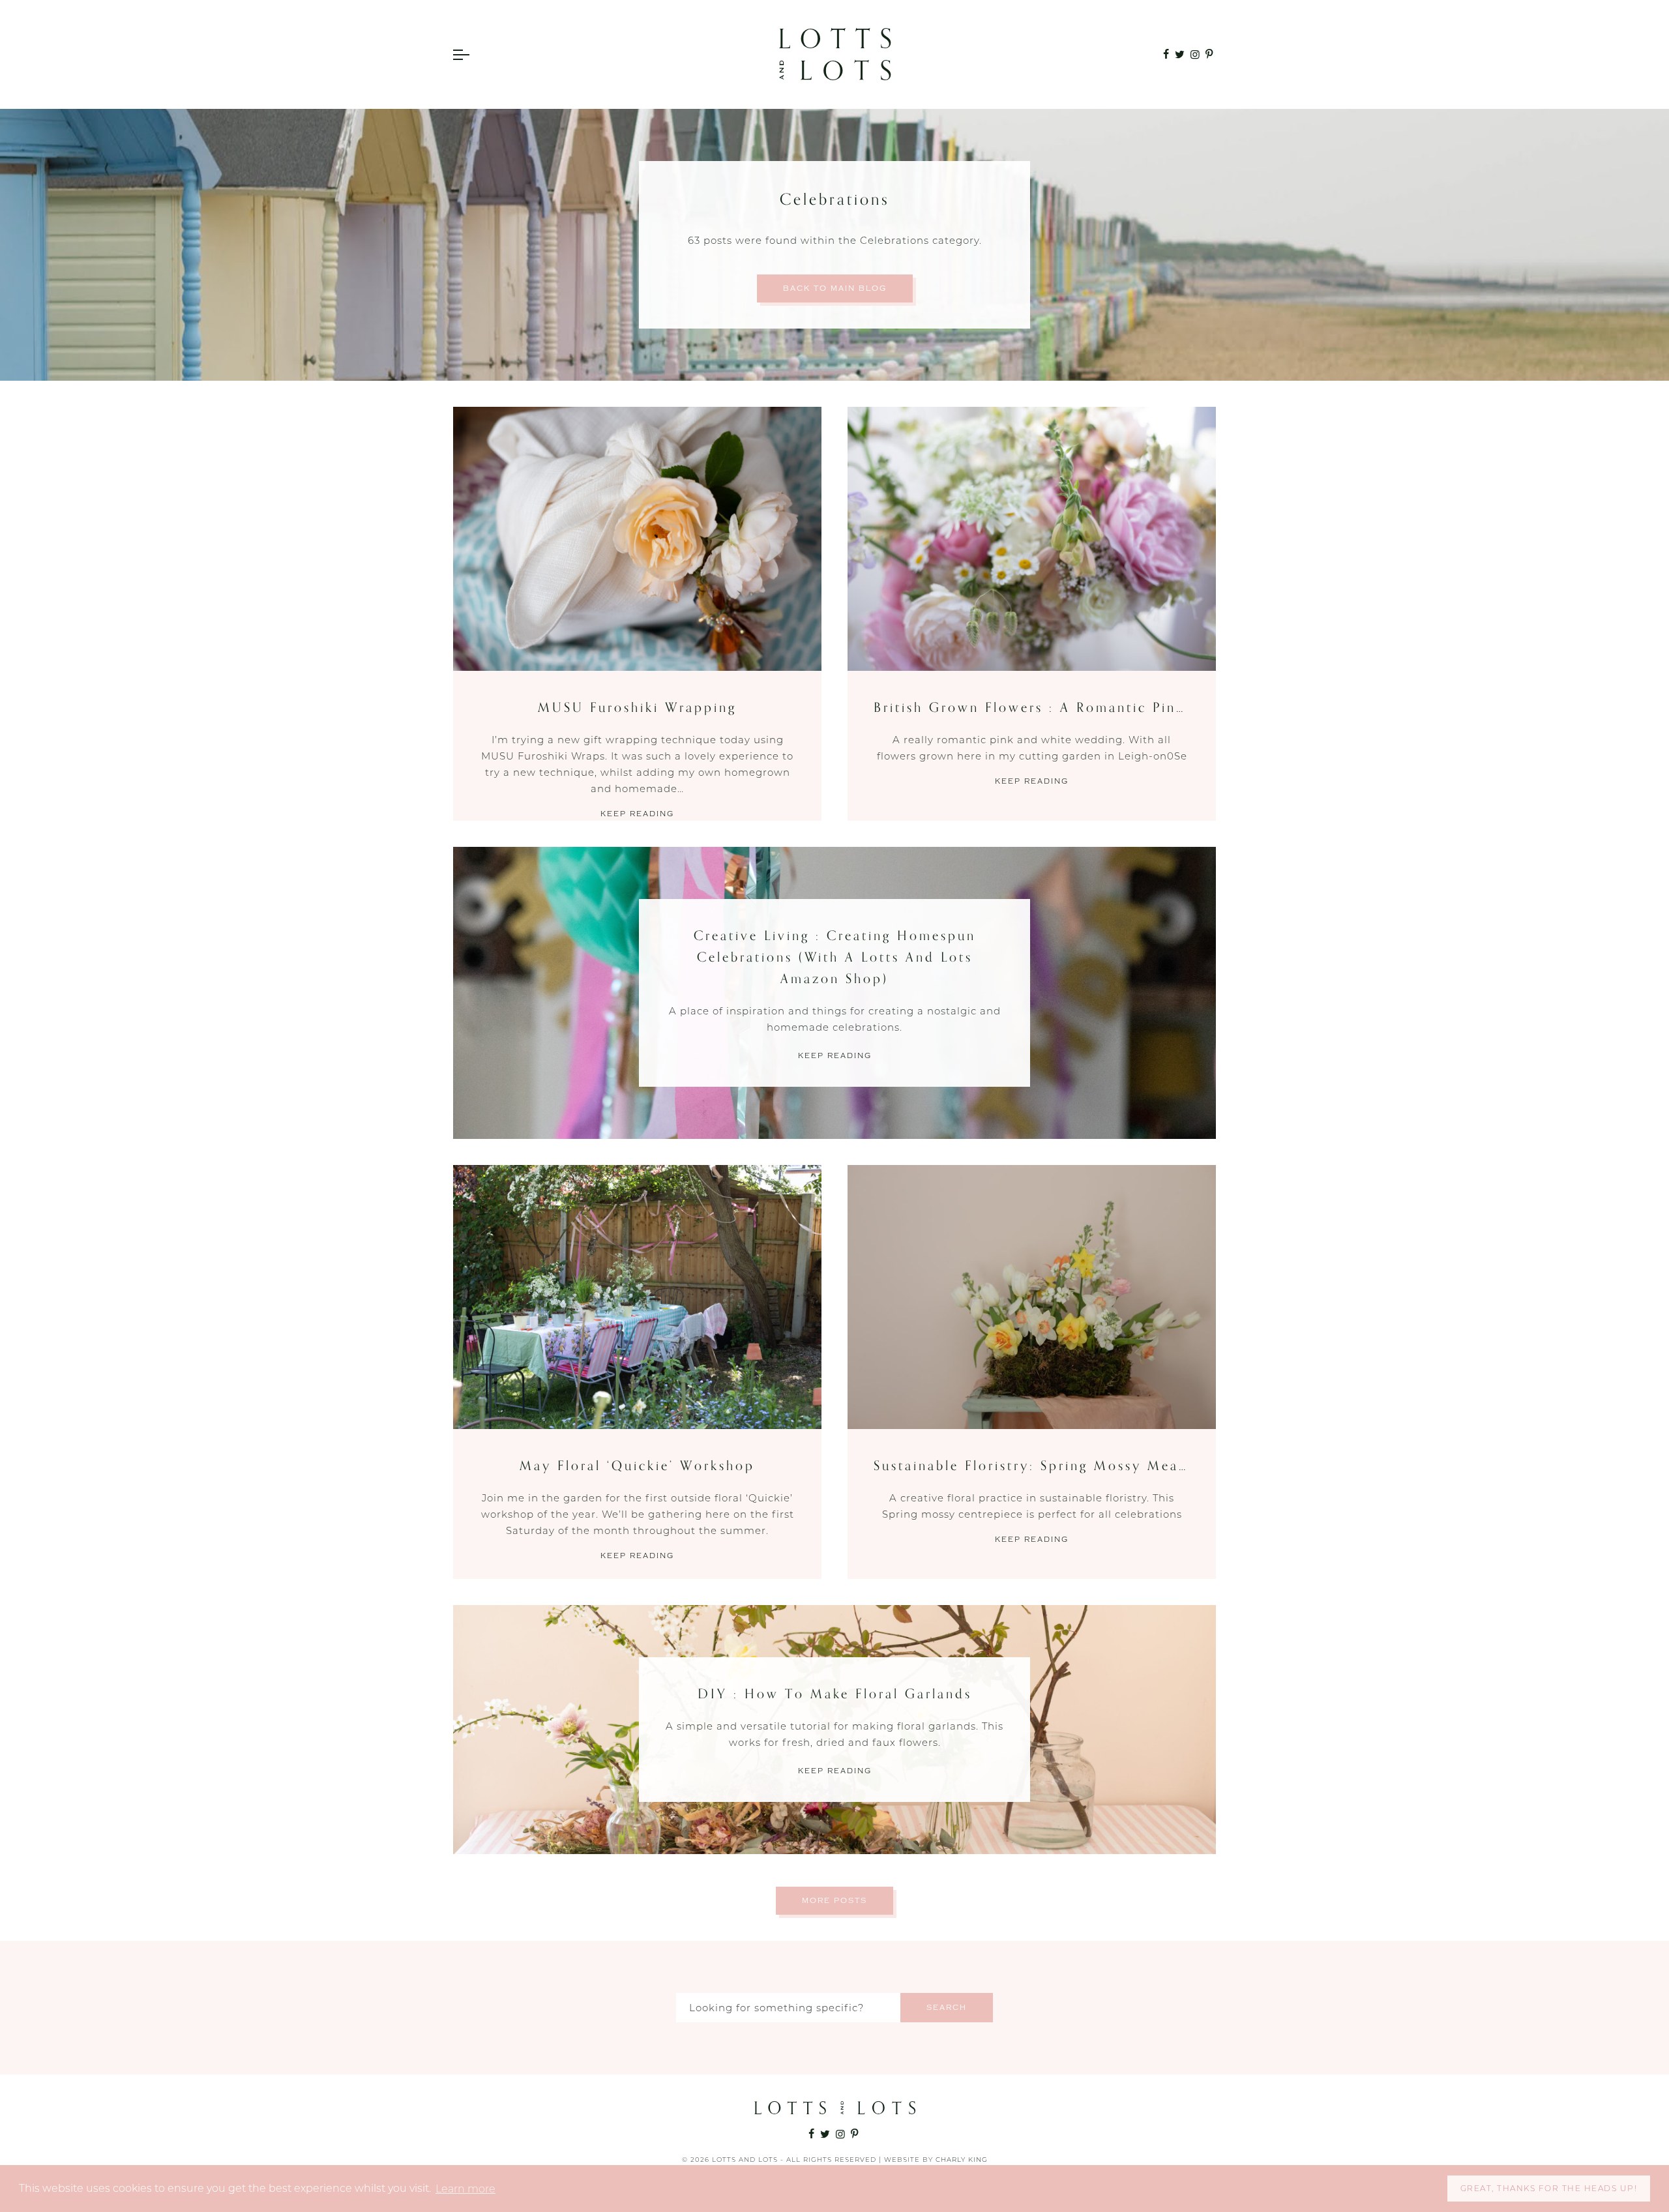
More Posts (834, 1901)
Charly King (962, 2160)
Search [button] (947, 2008)
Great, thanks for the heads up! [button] (1549, 2188)
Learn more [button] (465, 2189)
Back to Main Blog (835, 288)
